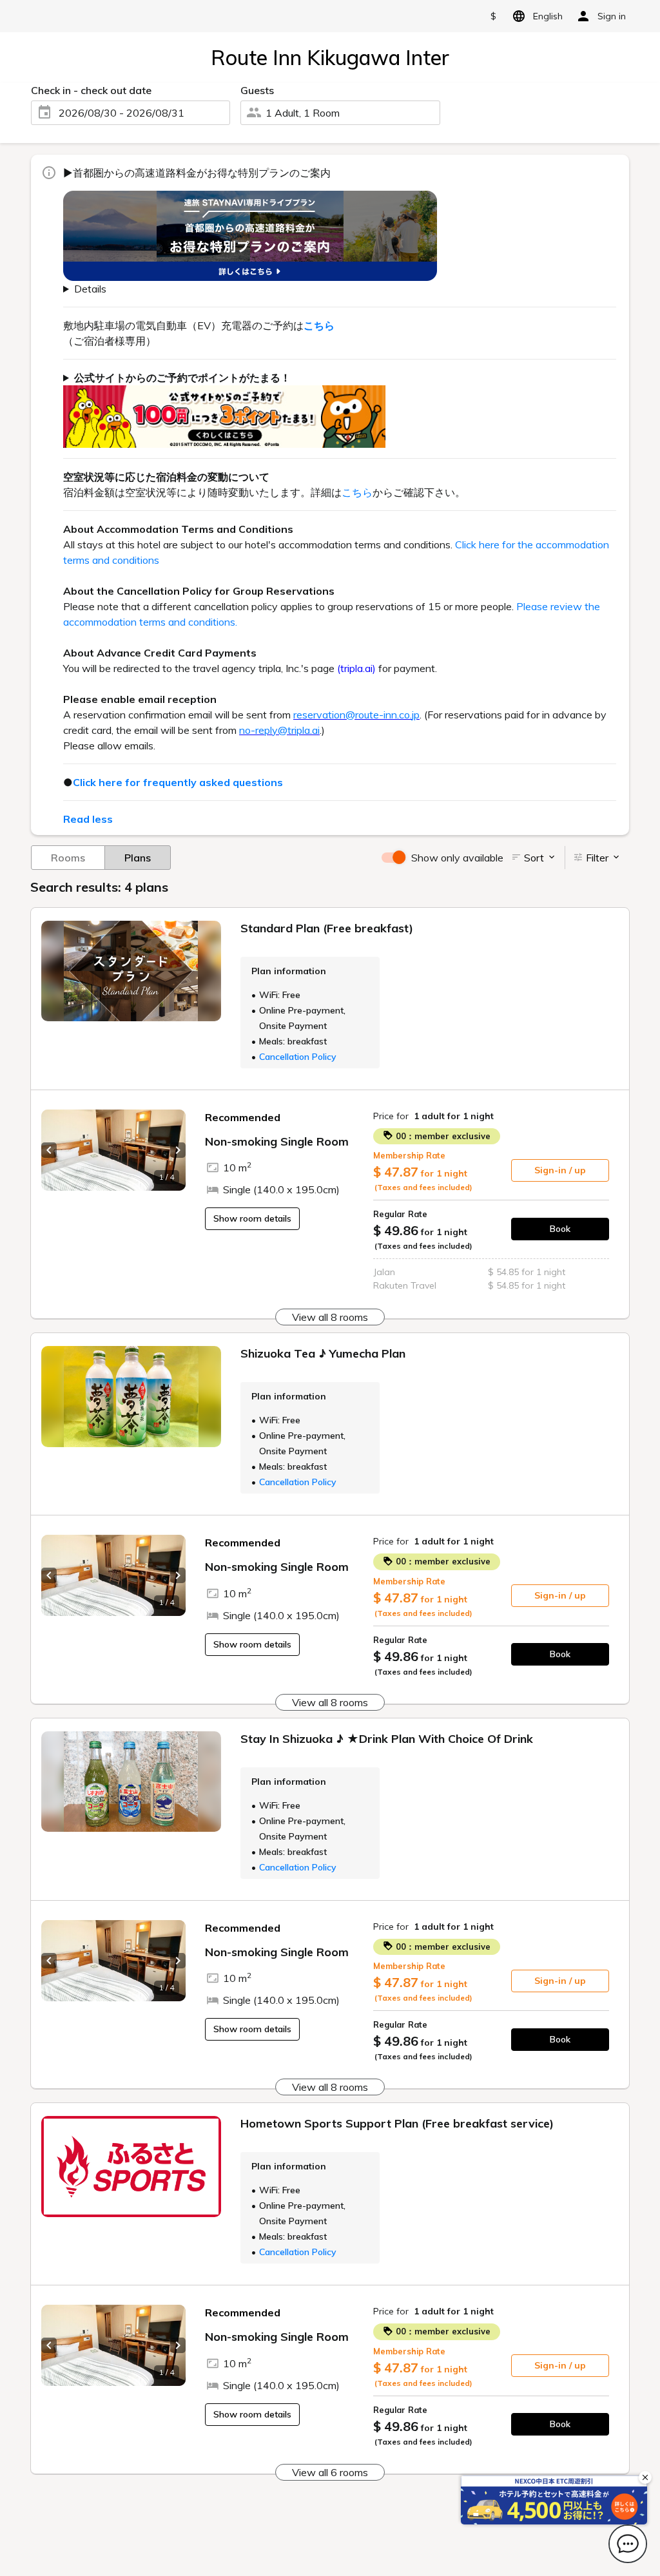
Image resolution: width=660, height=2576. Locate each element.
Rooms (68, 858)
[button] (49, 1150)
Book (560, 1229)
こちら (357, 492)
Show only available (457, 858)
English (548, 16)
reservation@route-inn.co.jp (356, 715)
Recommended (243, 1117)
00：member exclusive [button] (442, 1136)
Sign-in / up (560, 1170)
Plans (138, 858)
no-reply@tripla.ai (279, 730)
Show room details (252, 1218)
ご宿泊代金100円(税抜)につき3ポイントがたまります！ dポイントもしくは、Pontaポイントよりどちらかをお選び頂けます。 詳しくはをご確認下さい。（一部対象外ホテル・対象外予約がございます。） (335, 409)
